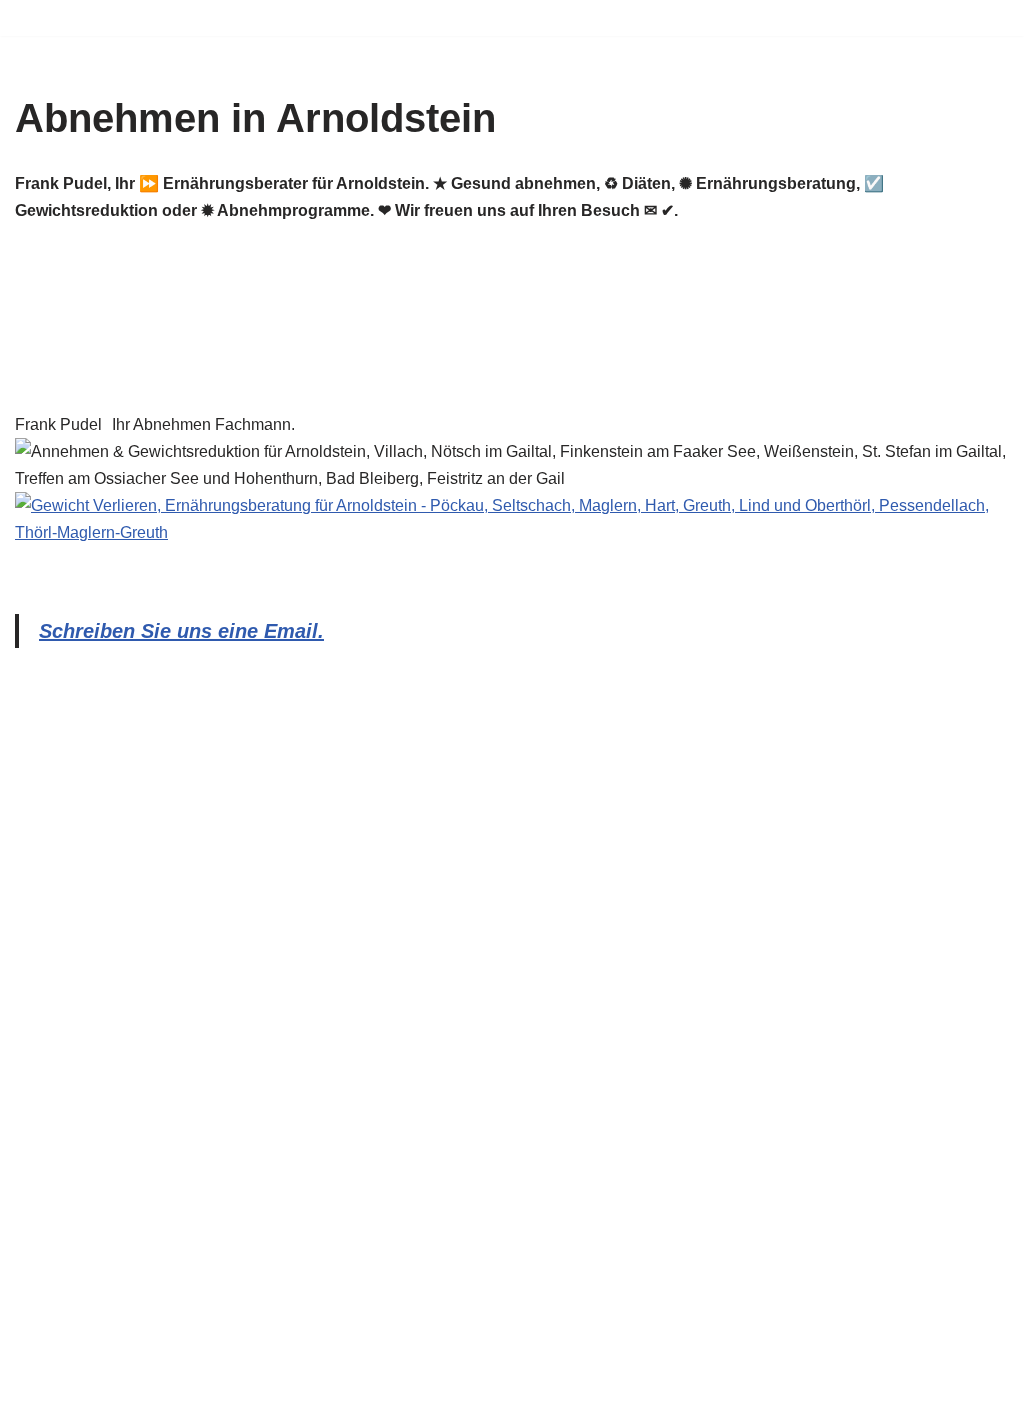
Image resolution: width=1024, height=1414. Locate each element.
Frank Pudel (58, 424)
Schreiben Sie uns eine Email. (181, 631)
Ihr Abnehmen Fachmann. (203, 424)
